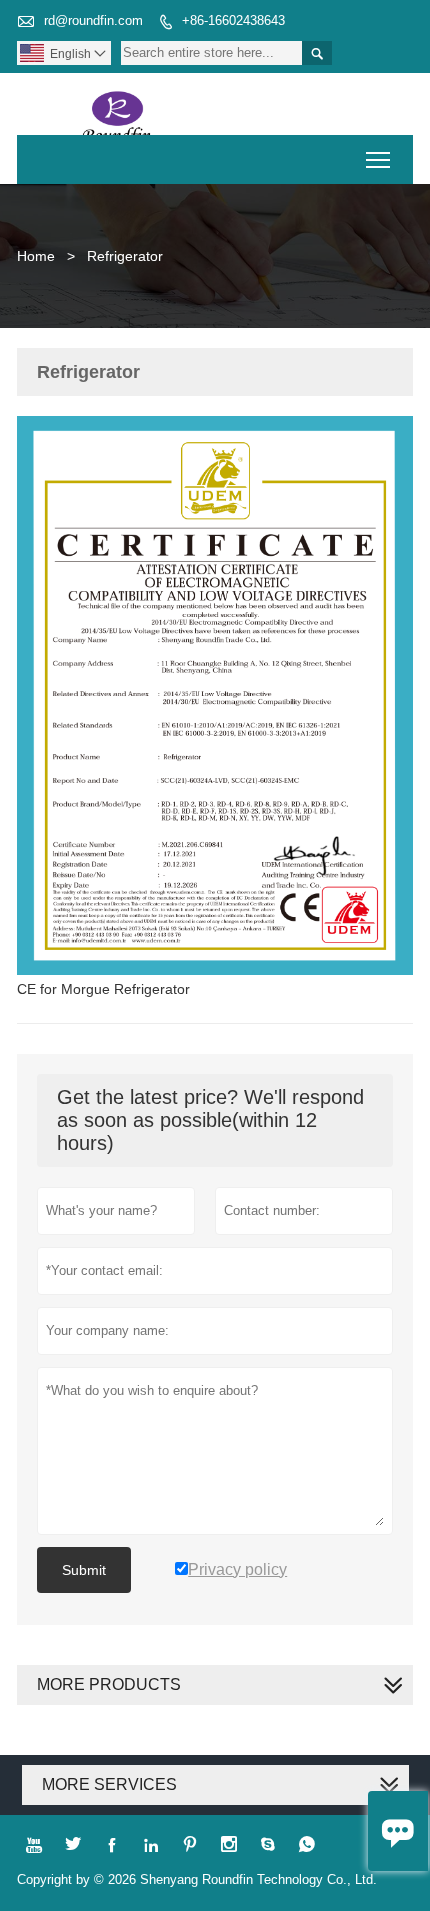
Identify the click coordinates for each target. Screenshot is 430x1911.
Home (36, 256)
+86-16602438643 (233, 20)
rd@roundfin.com (93, 20)
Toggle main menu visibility (378, 159)
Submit (84, 1570)
